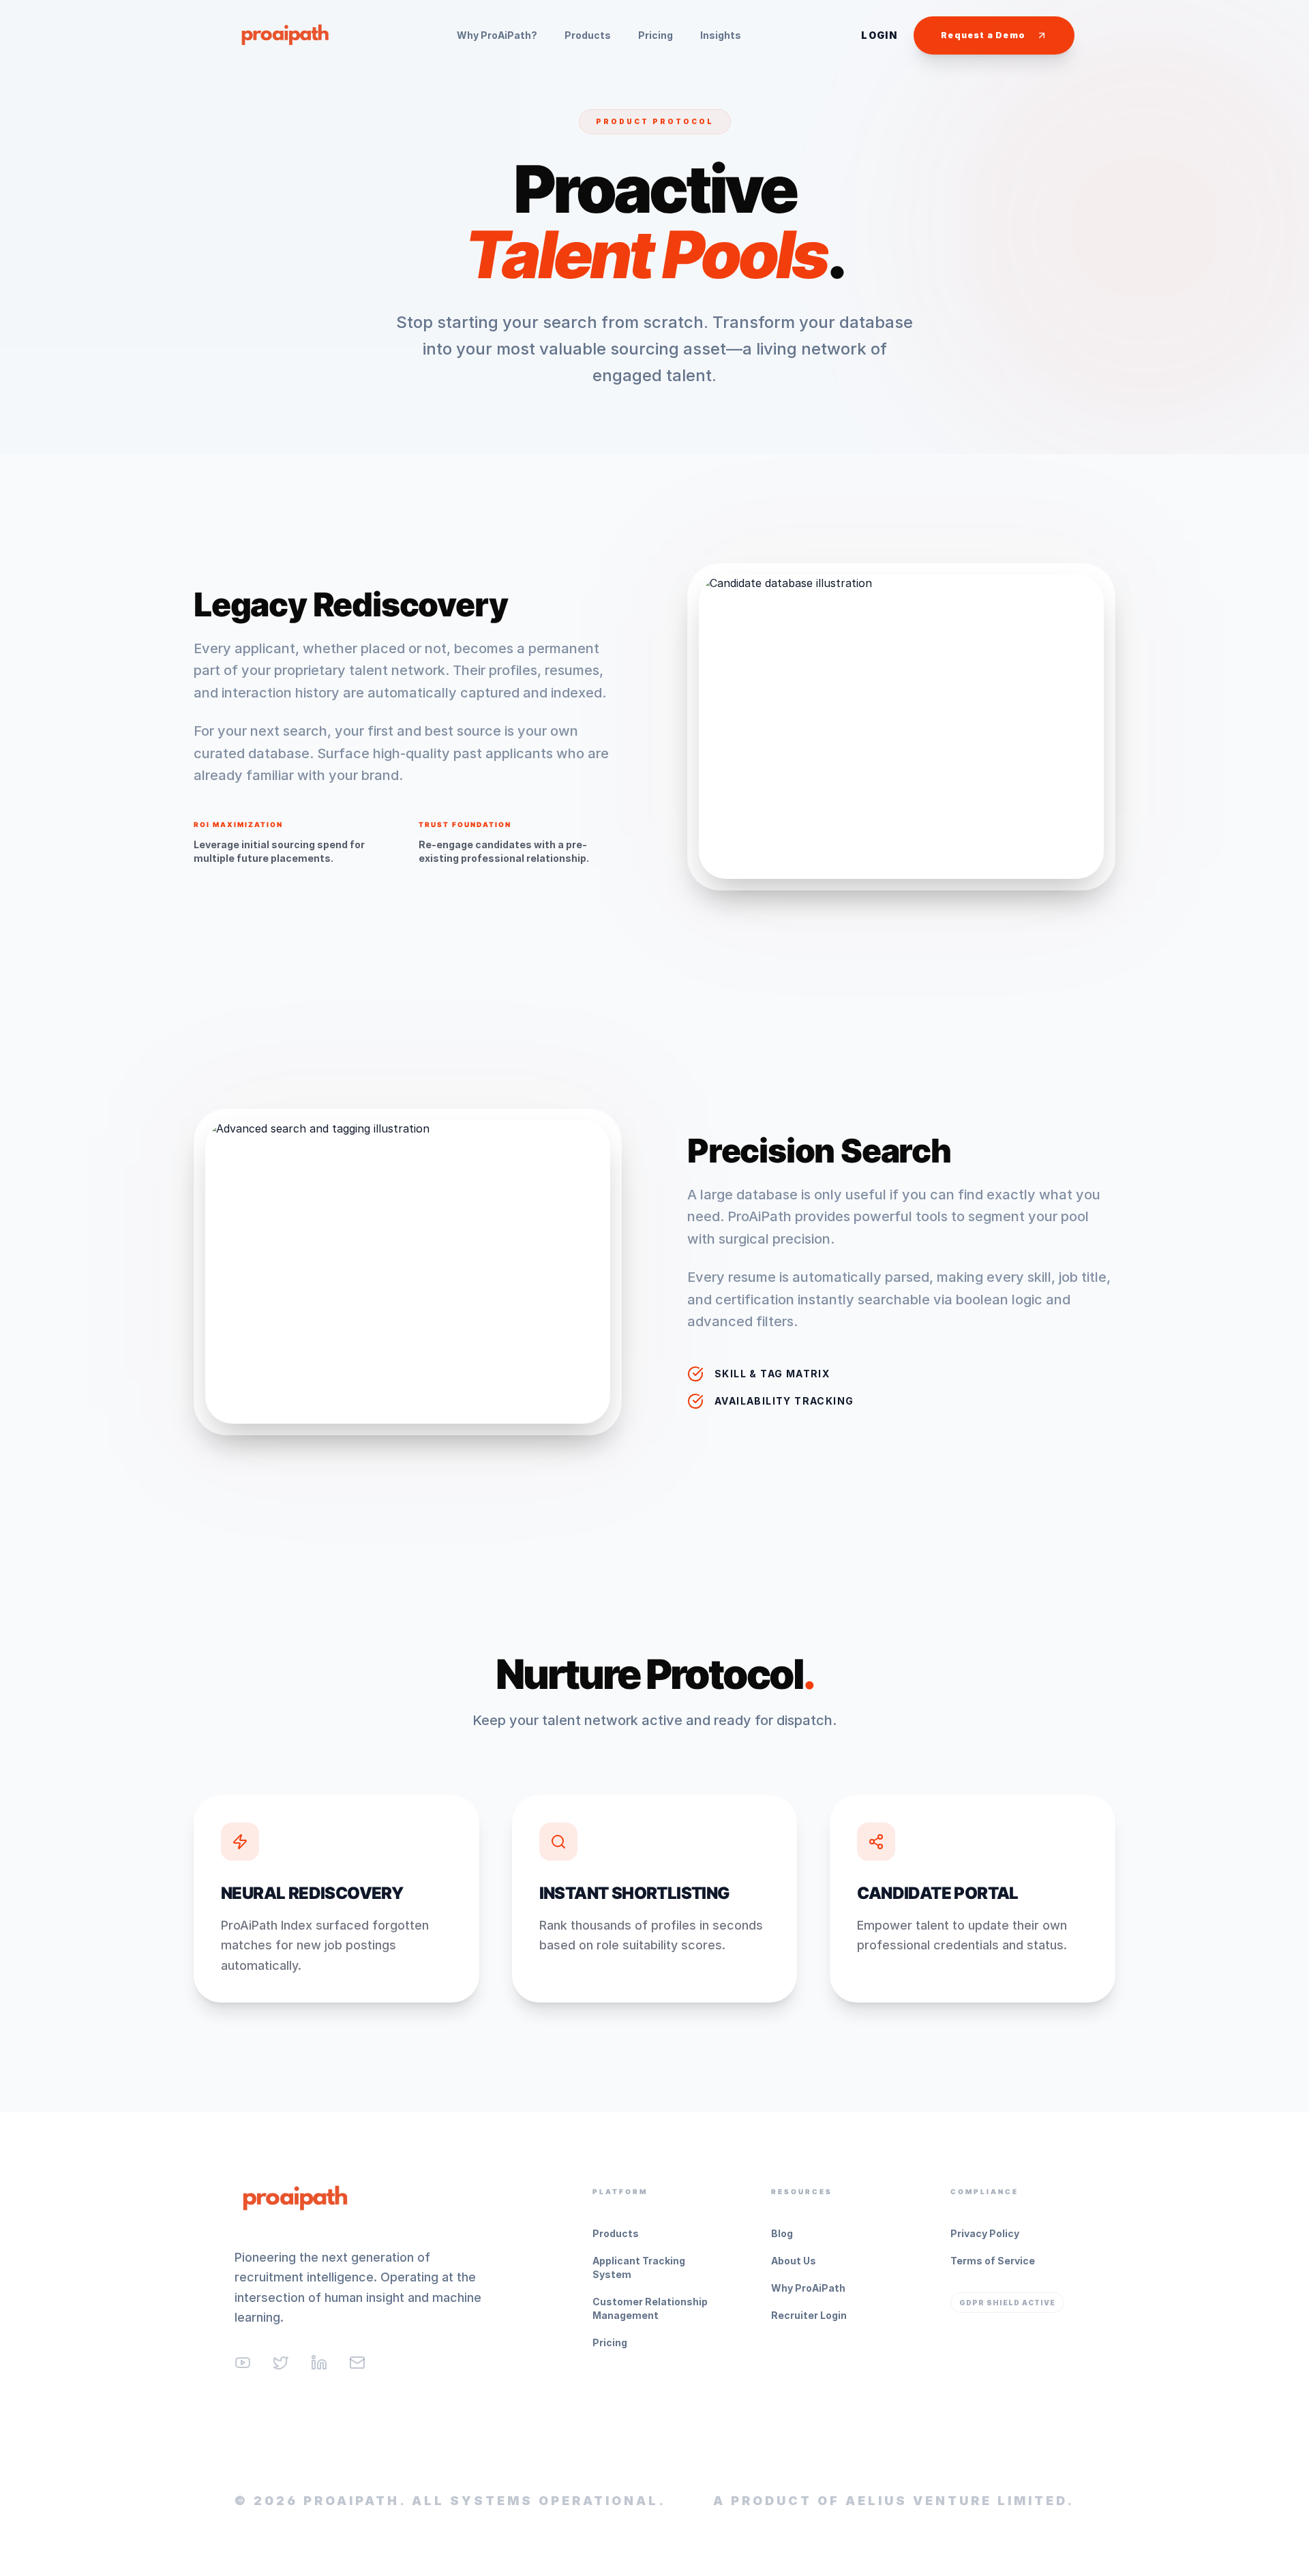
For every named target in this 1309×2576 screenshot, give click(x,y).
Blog (782, 2233)
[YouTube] (243, 2363)
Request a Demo (983, 35)
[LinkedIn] (319, 2363)
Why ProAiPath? (497, 35)
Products (588, 35)
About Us (794, 2261)
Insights (721, 35)
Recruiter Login (809, 2315)
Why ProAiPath (808, 2288)
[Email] (357, 2363)
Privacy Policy (985, 2233)
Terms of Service (993, 2261)
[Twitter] (281, 2363)
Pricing (656, 35)
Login (879, 35)
